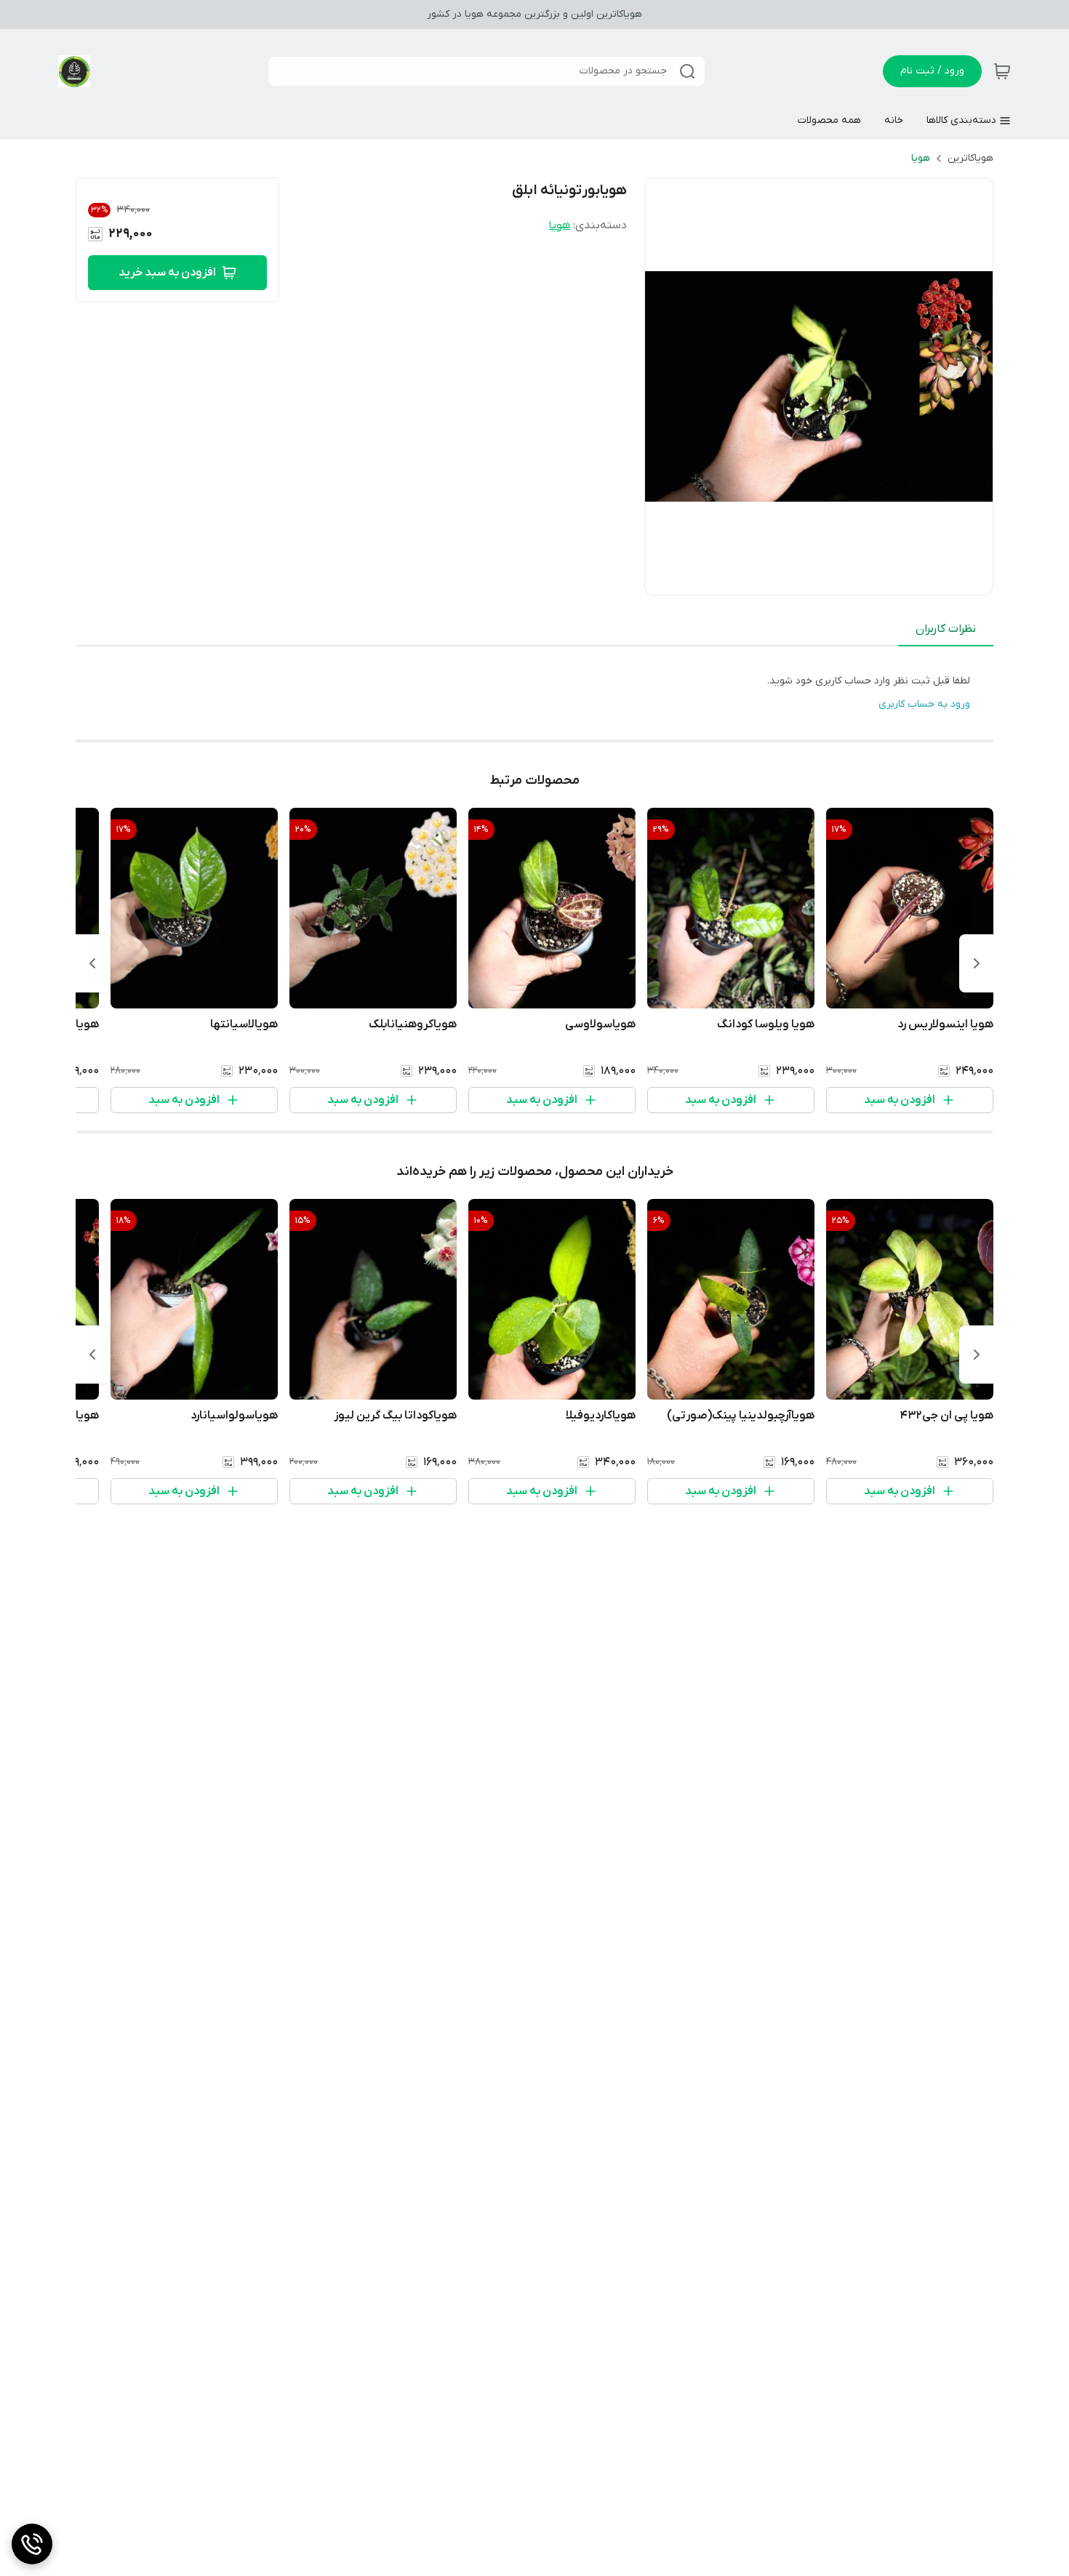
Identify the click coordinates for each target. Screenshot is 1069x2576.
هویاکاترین (970, 158)
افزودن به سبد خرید (167, 273)
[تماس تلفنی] (32, 2544)
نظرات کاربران (946, 629)
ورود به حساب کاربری (924, 704)
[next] (92, 963)
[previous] (977, 963)
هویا (921, 158)
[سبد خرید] (1002, 71)
